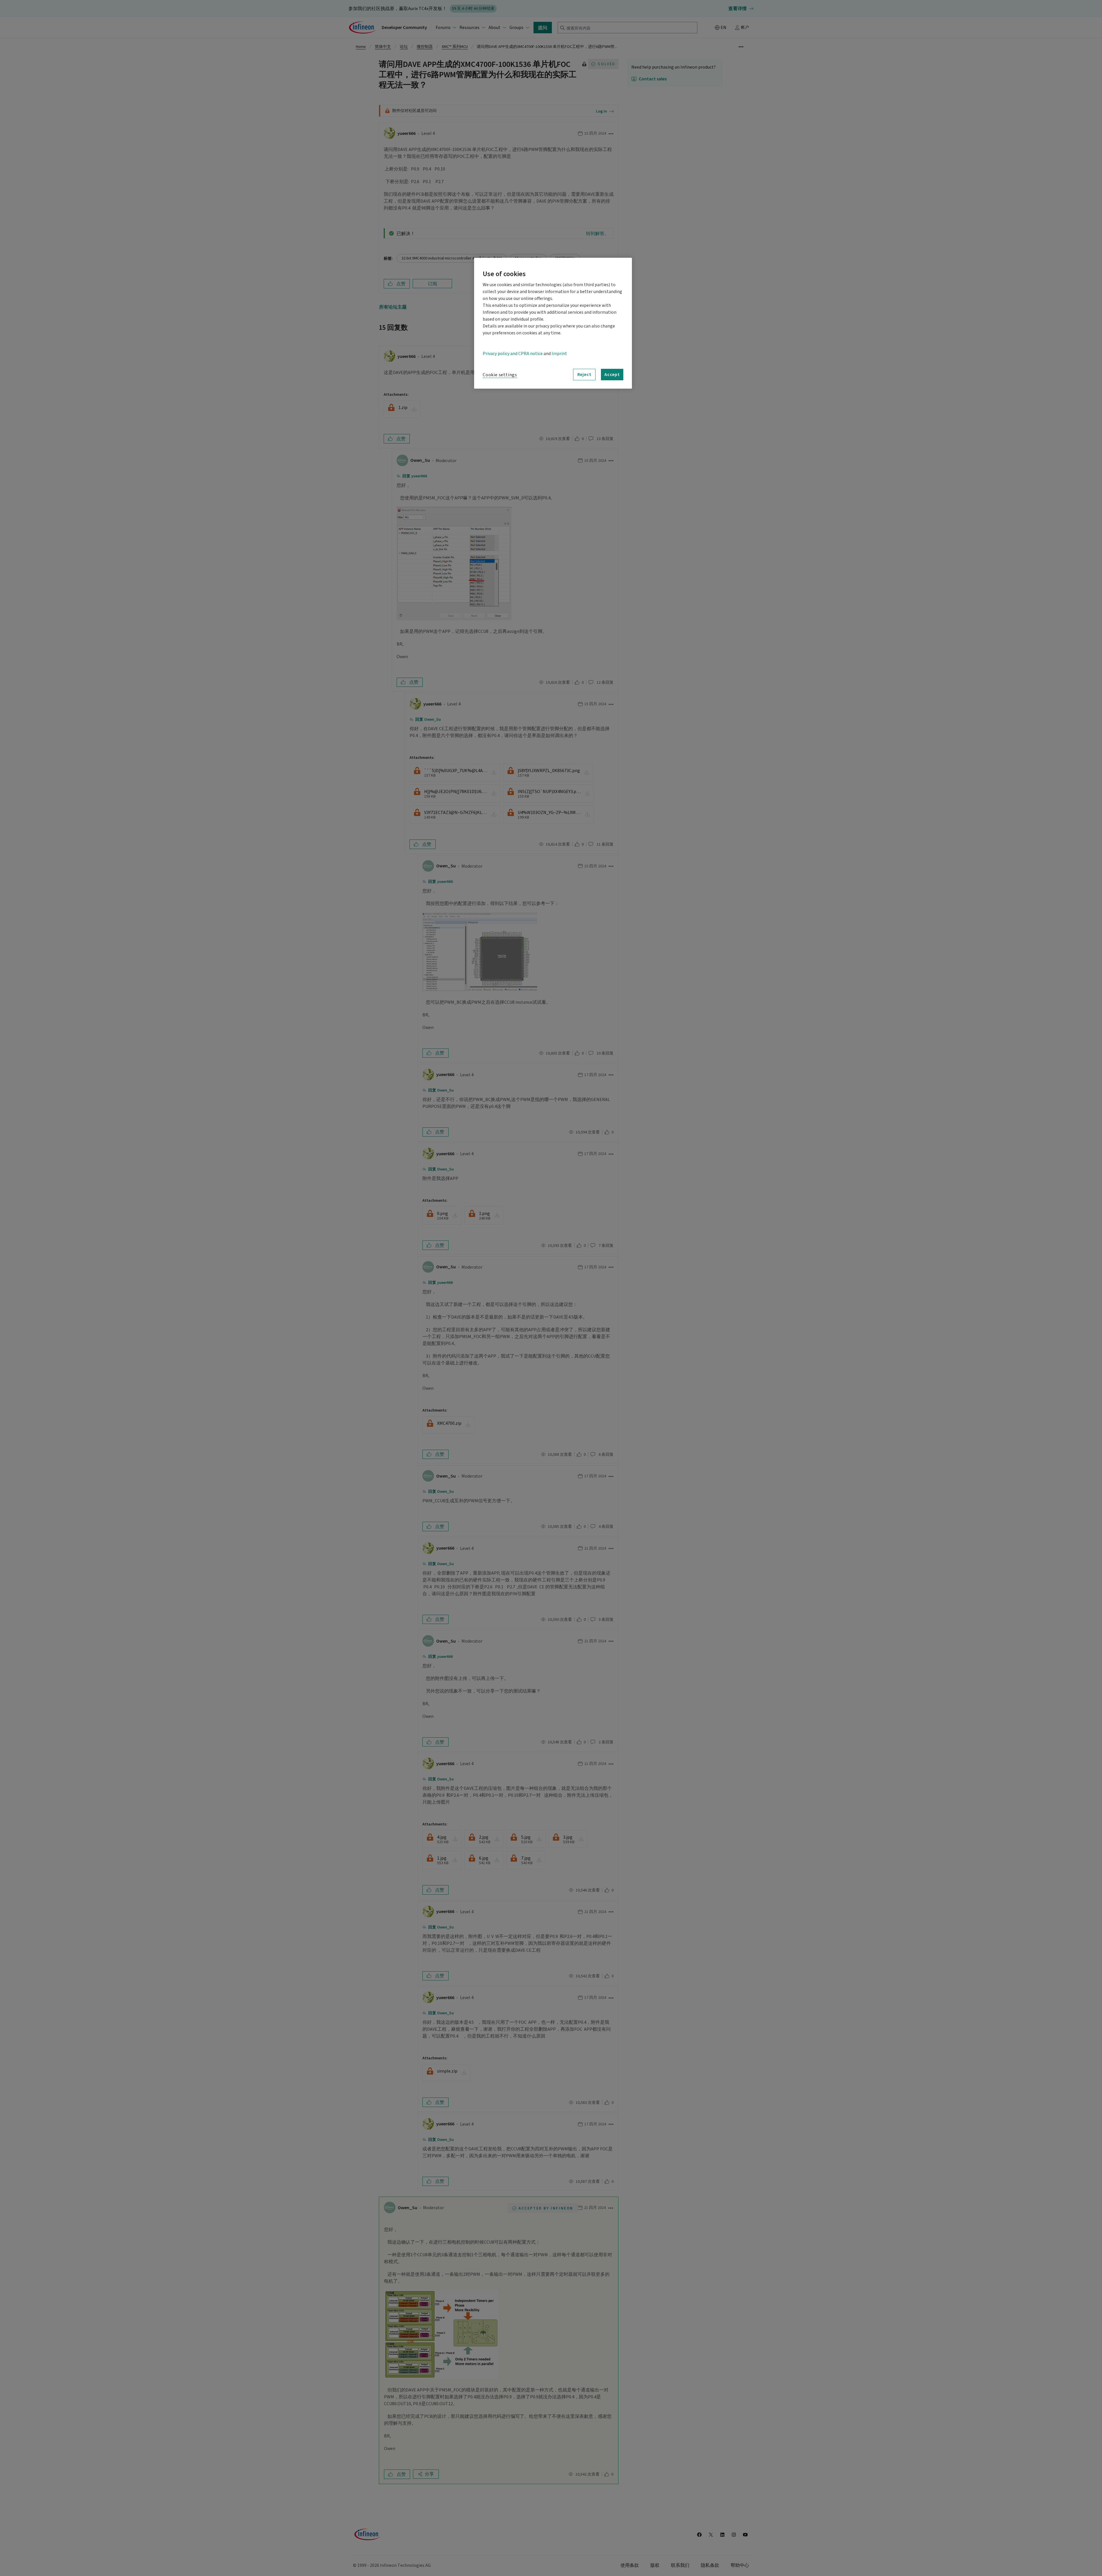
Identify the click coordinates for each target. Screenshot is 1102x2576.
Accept (612, 374)
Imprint (559, 354)
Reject (584, 374)
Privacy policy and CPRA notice (513, 354)
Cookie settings (500, 375)
